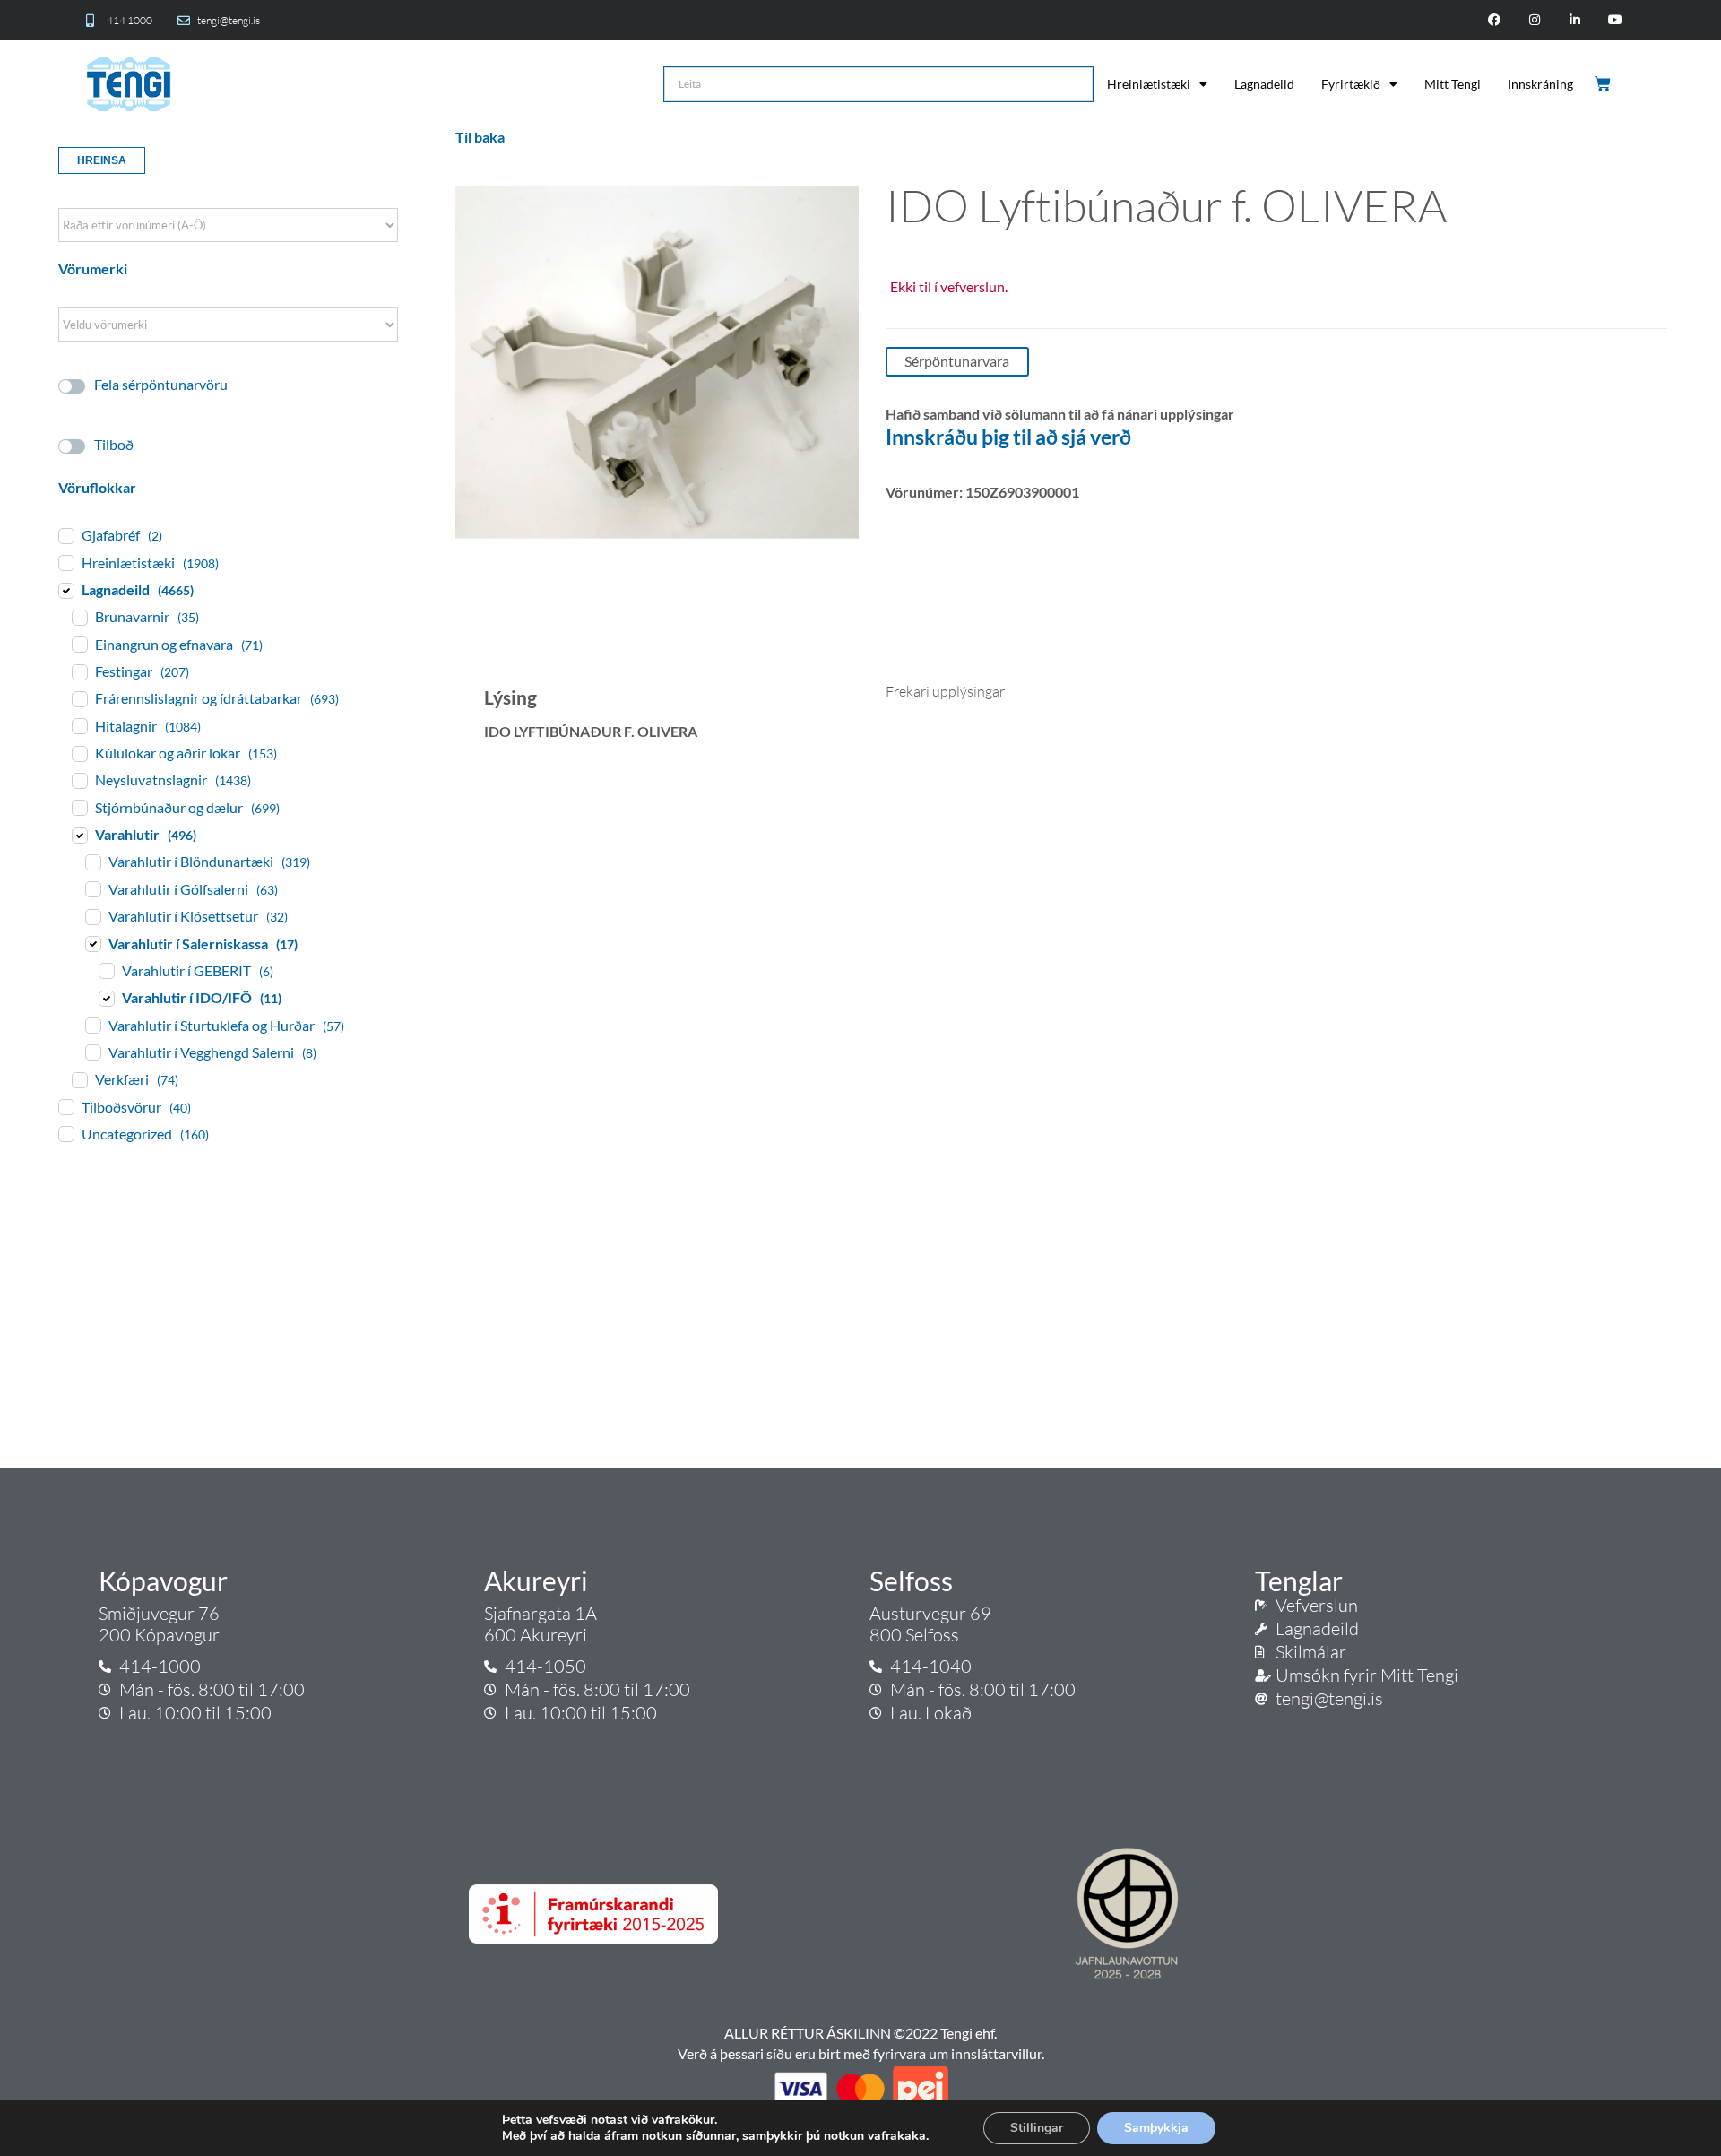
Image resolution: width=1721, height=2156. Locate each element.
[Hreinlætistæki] (65, 562)
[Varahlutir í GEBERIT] (106, 970)
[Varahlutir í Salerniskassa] (92, 943)
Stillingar (1037, 2128)
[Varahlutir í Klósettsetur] (92, 916)
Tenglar (1299, 1580)
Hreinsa (102, 160)
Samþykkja (1156, 2128)
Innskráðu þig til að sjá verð (1008, 437)
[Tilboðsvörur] (65, 1106)
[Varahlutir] (79, 835)
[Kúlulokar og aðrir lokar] (79, 753)
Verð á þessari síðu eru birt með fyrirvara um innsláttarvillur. (861, 2053)
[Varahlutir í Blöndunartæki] (92, 862)
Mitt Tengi (1453, 84)
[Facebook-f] (1495, 20)
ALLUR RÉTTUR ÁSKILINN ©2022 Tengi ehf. (860, 2033)
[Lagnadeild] (65, 590)
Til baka (480, 137)
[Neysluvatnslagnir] (79, 780)
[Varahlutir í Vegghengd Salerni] (92, 1052)
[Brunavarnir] (79, 617)
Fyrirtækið (1351, 84)
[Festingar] (79, 671)
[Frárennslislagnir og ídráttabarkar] (79, 698)
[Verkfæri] (79, 1079)
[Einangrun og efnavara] (79, 644)
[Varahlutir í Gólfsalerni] (92, 888)
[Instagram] (1535, 20)
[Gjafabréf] (65, 535)
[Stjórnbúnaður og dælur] (79, 807)
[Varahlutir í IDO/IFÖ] (106, 998)
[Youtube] (1615, 20)
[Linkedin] (1574, 20)
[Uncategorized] (65, 1133)
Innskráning (1540, 84)
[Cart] (1604, 84)
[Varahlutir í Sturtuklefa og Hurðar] (92, 1025)
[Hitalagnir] (79, 725)
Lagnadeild (1264, 84)
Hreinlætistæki (1149, 84)
